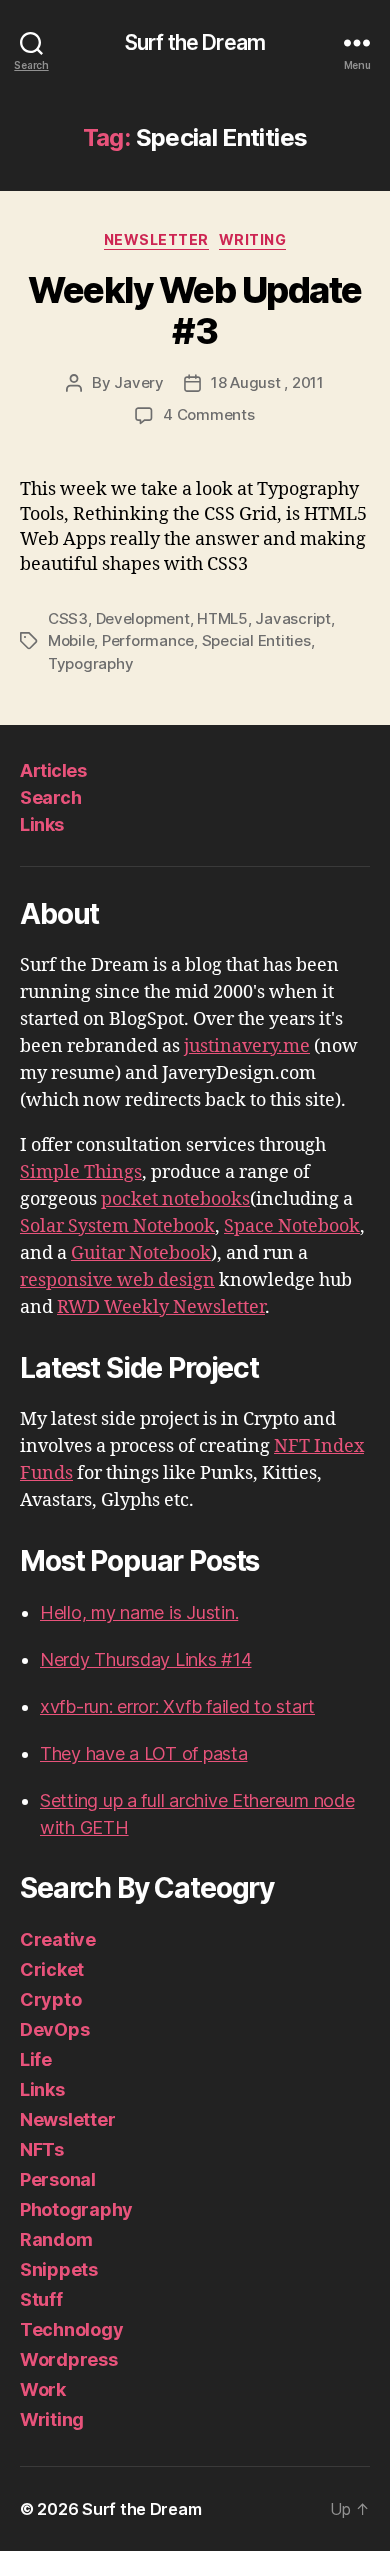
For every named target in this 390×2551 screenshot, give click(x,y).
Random (56, 2239)
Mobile (71, 640)
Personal (58, 2179)
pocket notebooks (175, 1199)
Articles (53, 770)
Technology (71, 2329)
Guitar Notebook (141, 1253)
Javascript (292, 618)
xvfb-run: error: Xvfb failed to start (177, 1706)
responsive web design (117, 1280)
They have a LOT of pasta (144, 1753)
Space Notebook (292, 1226)
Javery (138, 382)
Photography (76, 2209)
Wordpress (69, 2359)
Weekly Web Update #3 (195, 310)
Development (143, 618)
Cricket (52, 1969)
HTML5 (222, 618)
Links (42, 824)
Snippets (59, 2269)
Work (43, 2389)
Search (50, 797)
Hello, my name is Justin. (139, 1612)
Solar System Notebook (117, 1226)
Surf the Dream (195, 42)
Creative (58, 1939)
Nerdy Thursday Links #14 (146, 1659)
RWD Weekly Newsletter (161, 1307)
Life (36, 2059)
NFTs (42, 2149)
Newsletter (156, 239)
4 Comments (208, 414)
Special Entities (256, 640)
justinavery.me (247, 1046)
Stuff (41, 2299)
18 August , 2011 (267, 382)
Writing (253, 239)
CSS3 (68, 618)
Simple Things (81, 1172)
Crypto (50, 1999)
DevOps (54, 2029)
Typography (90, 663)
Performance (148, 640)
